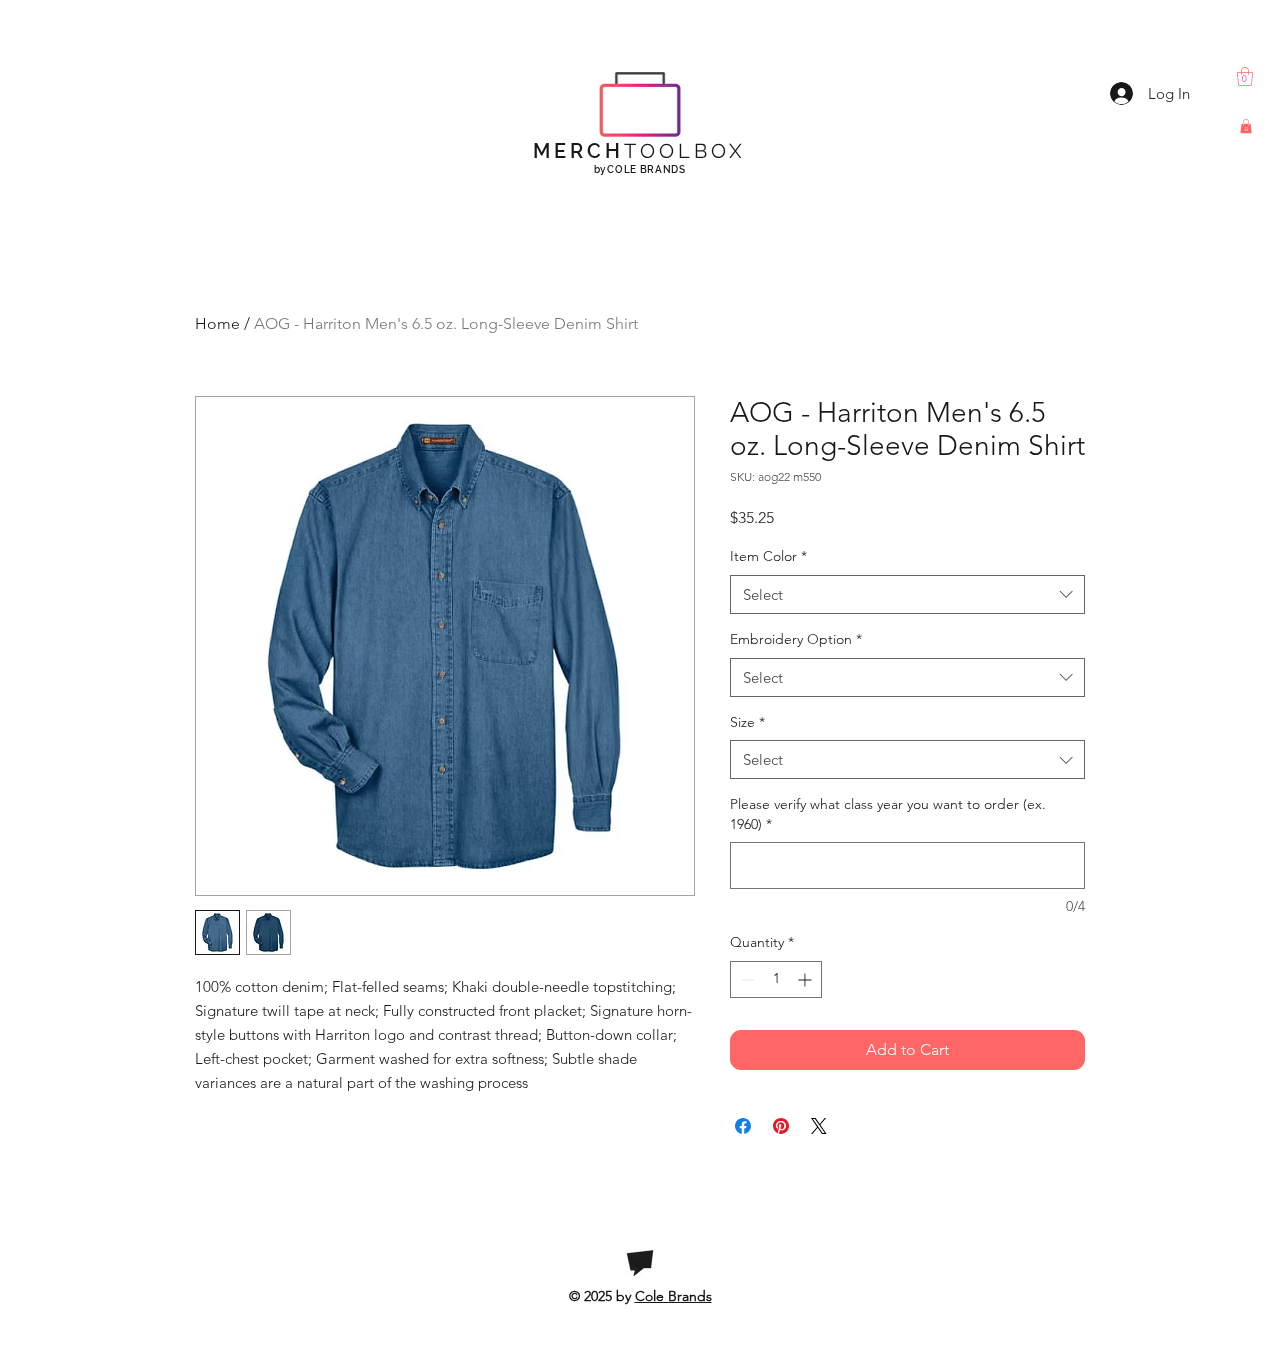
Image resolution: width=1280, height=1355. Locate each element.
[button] (1245, 76)
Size (747, 722)
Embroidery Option (796, 639)
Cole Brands (673, 1296)
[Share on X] (819, 1126)
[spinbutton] (776, 979)
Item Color (768, 556)
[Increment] (806, 979)
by (640, 169)
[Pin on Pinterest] (781, 1126)
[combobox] (907, 594)
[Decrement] (745, 979)
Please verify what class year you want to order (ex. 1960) (888, 814)
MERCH (639, 151)
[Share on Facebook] (743, 1126)
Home (217, 323)
